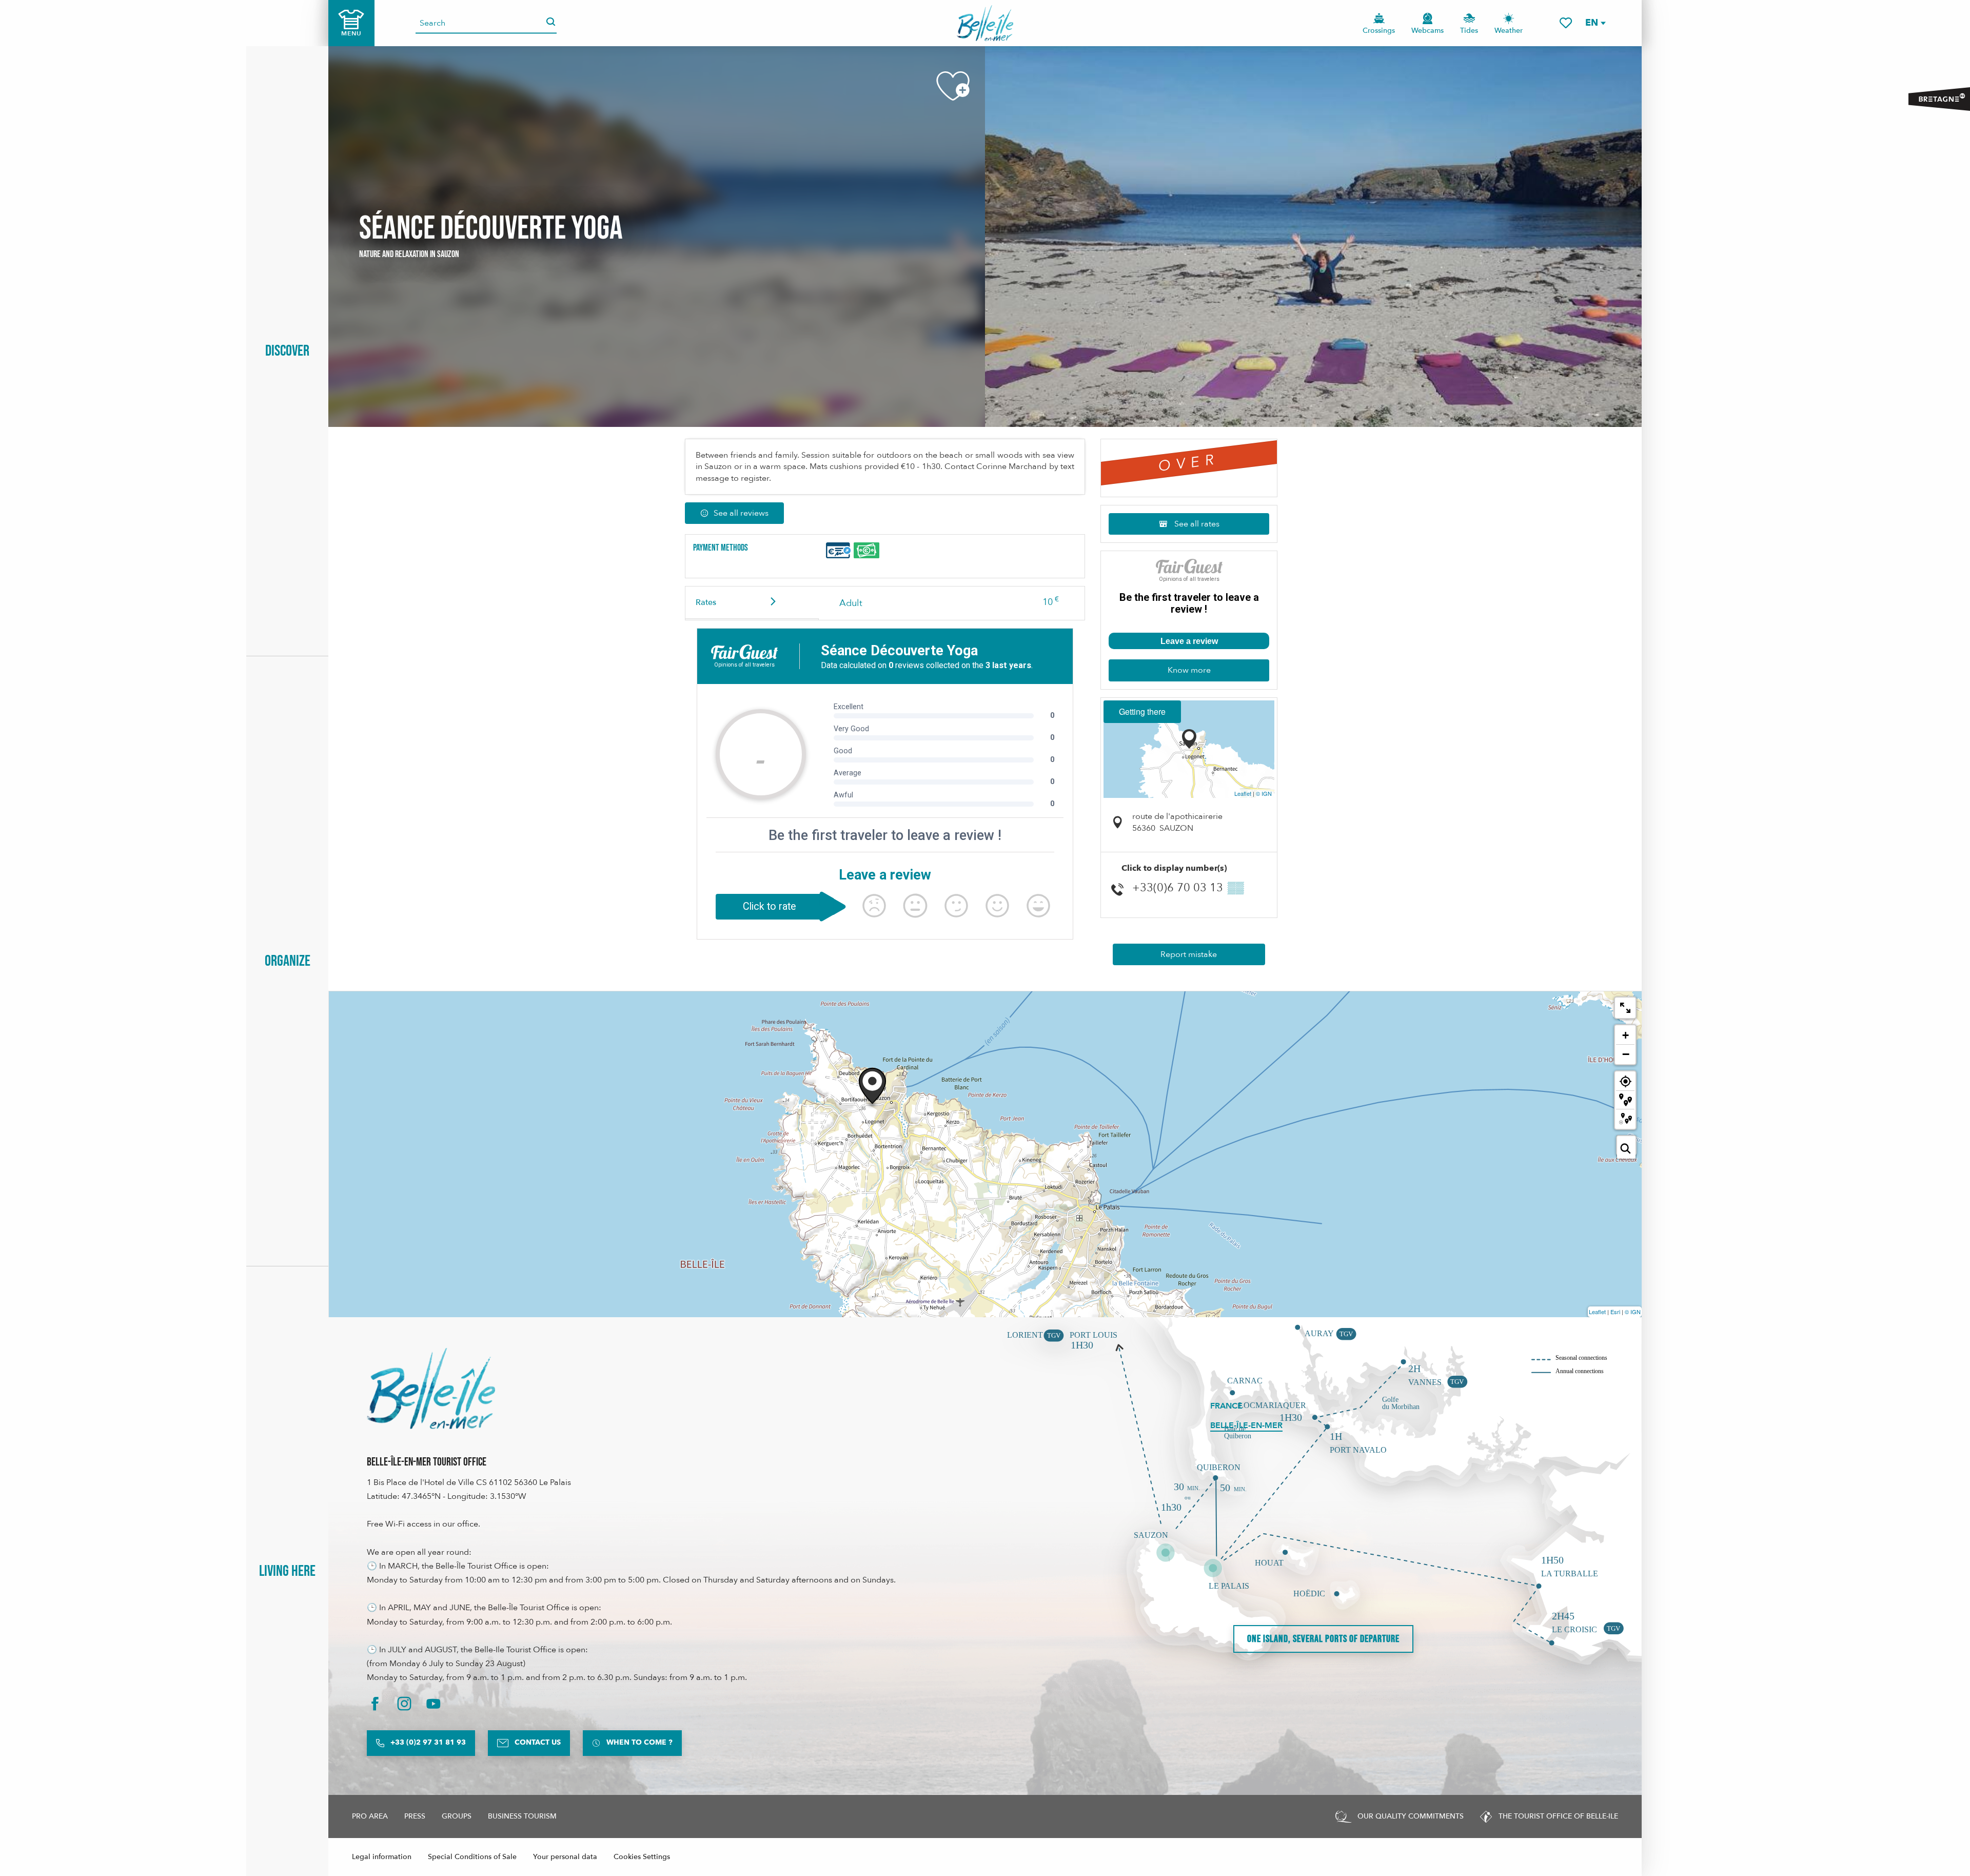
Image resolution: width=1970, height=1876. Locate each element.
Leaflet (1243, 793)
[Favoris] (1566, 23)
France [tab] (1226, 1406)
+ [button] (1626, 1035)
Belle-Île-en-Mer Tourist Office (427, 1462)
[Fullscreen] (1625, 1008)
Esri (1615, 1312)
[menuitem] (985, 23)
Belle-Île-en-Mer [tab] (1246, 1425)
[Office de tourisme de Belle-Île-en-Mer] (431, 1389)
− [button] (1626, 1054)
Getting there (1142, 711)
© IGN (1264, 793)
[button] (1595, 23)
